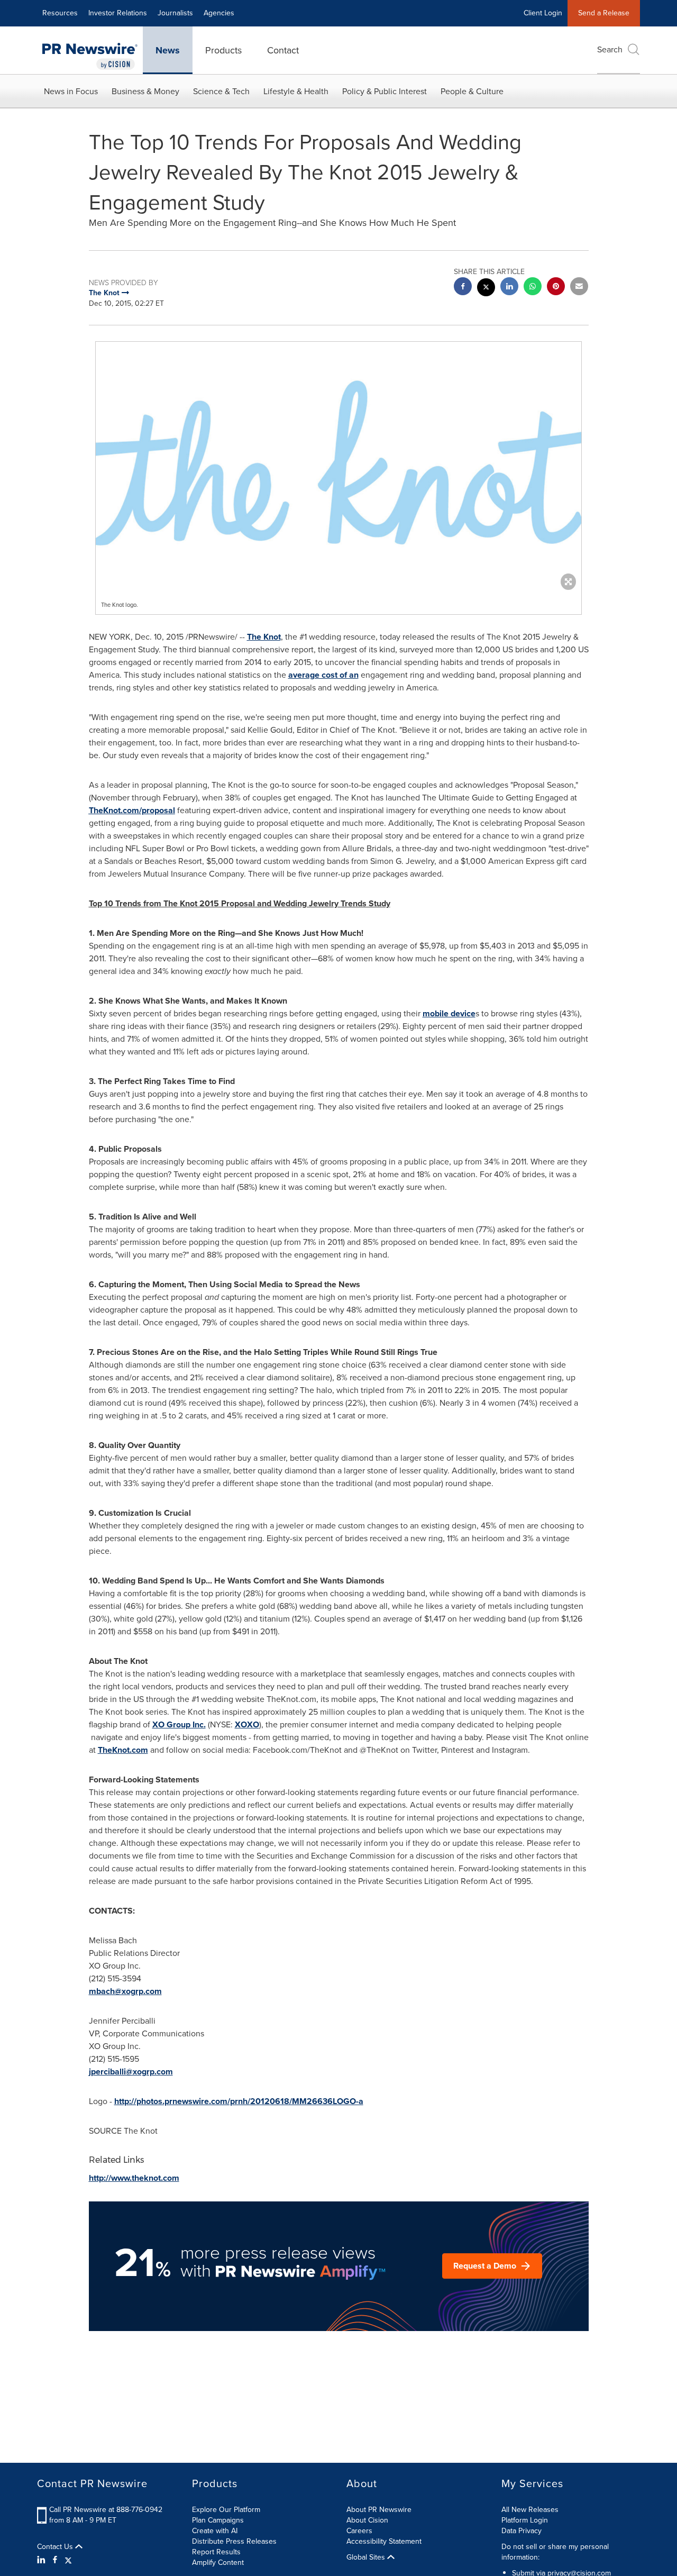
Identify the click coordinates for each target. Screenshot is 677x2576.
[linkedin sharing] (509, 288)
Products (223, 50)
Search (610, 49)
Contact (283, 50)
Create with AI (215, 2531)
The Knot (264, 637)
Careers (359, 2531)
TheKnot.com (123, 1750)
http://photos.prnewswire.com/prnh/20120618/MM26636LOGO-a (239, 2101)
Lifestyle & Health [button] (296, 91)
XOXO (247, 1724)
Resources (60, 13)
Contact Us (56, 2547)
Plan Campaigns (218, 2520)
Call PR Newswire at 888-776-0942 (106, 2510)
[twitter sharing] (486, 289)
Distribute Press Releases (234, 2541)
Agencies (219, 13)
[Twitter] (68, 2560)
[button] (338, 463)
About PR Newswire (379, 2510)
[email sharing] (579, 288)
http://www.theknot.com (134, 2178)
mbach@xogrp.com (125, 1991)
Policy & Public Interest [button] (385, 91)
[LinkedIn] (43, 2560)
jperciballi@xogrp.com (131, 2072)
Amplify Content (218, 2563)
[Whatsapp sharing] (533, 288)
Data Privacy (522, 2531)
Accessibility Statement (384, 2541)
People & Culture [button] (472, 91)
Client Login (543, 13)
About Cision (367, 2520)
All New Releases (530, 2510)
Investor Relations (118, 13)
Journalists (175, 13)
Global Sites (367, 2557)
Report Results (216, 2552)
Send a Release (604, 13)
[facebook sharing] (463, 288)
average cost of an (323, 675)
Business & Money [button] (145, 91)
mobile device (449, 1013)
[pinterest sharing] (556, 288)
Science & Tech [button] (221, 91)
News (168, 50)
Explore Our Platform (226, 2510)
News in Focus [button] (71, 91)
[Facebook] (55, 2560)
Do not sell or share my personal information (555, 2552)
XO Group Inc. (179, 1724)
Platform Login (525, 2520)
